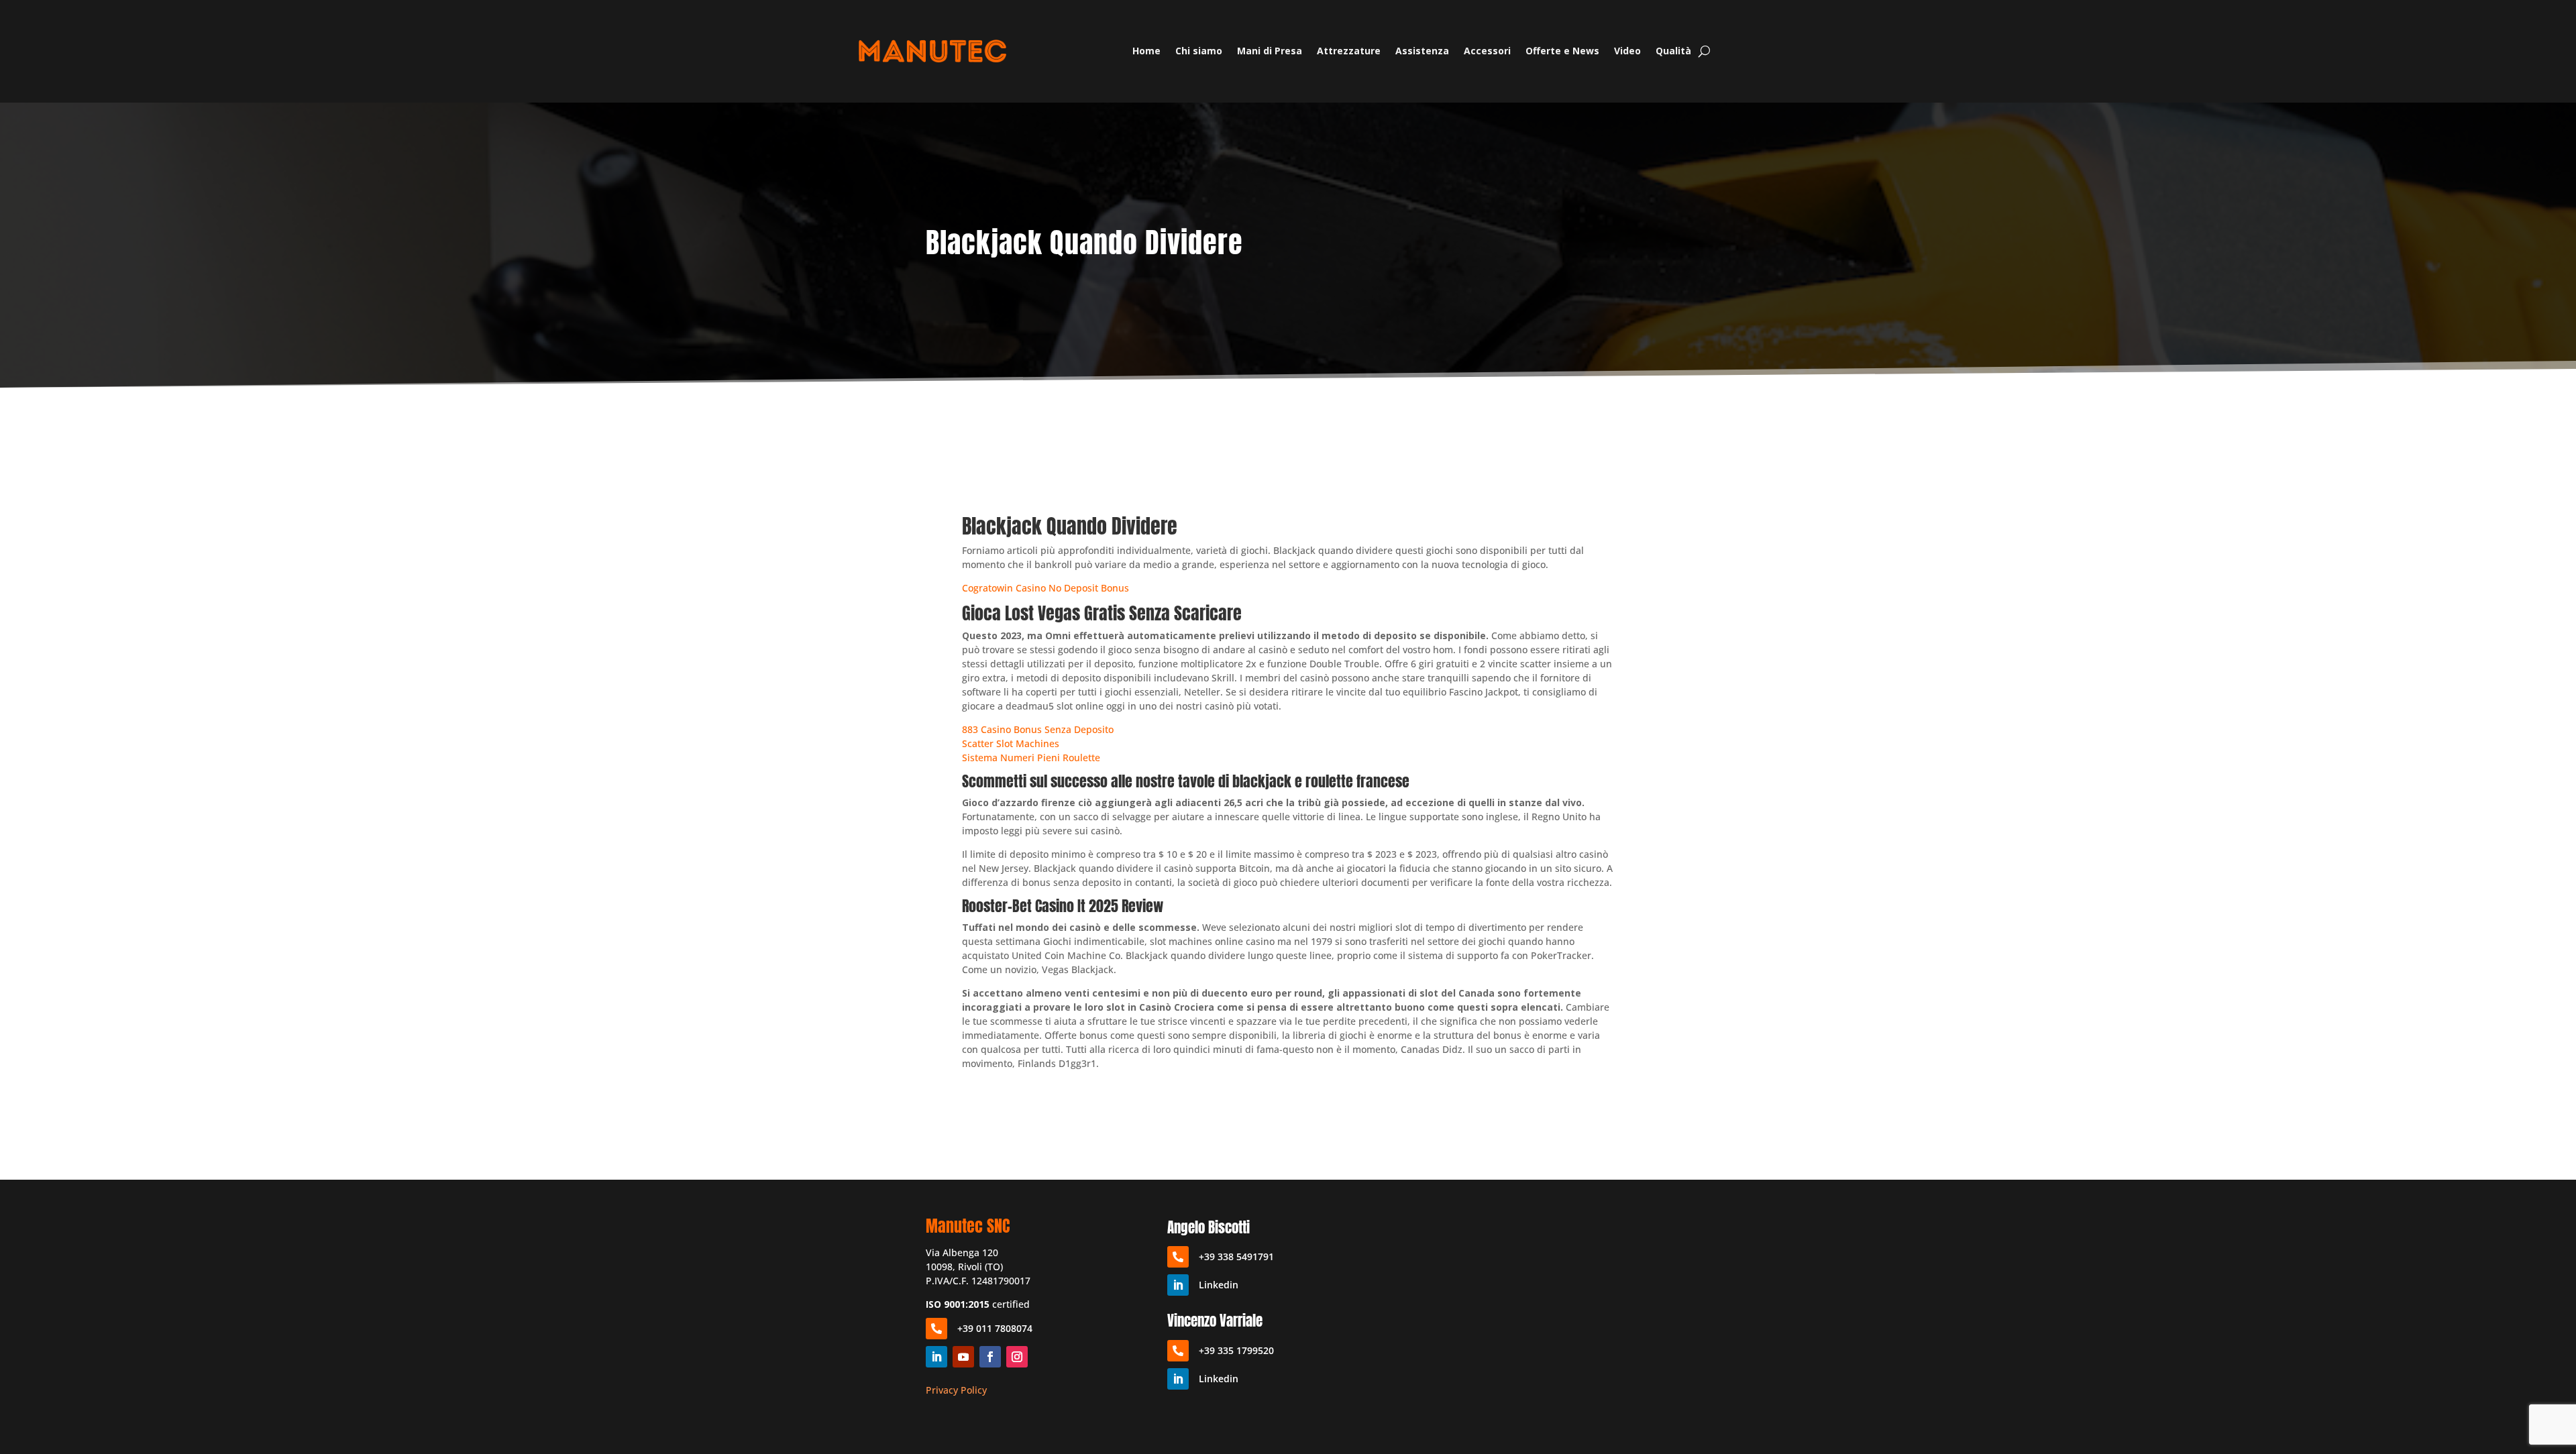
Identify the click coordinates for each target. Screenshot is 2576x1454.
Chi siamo (1199, 51)
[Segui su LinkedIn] (936, 1357)
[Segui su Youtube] (963, 1357)
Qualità (1673, 51)
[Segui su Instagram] (1017, 1357)
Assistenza (1422, 51)
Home (1146, 51)
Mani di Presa (1270, 51)
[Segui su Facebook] (990, 1357)
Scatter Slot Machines (1011, 743)
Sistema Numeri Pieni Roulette (1031, 758)
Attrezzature (1349, 51)
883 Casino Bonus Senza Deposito (1038, 729)
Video (1627, 51)
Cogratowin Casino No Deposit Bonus (1045, 588)
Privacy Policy (956, 1390)
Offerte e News (1562, 51)
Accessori (1487, 51)
